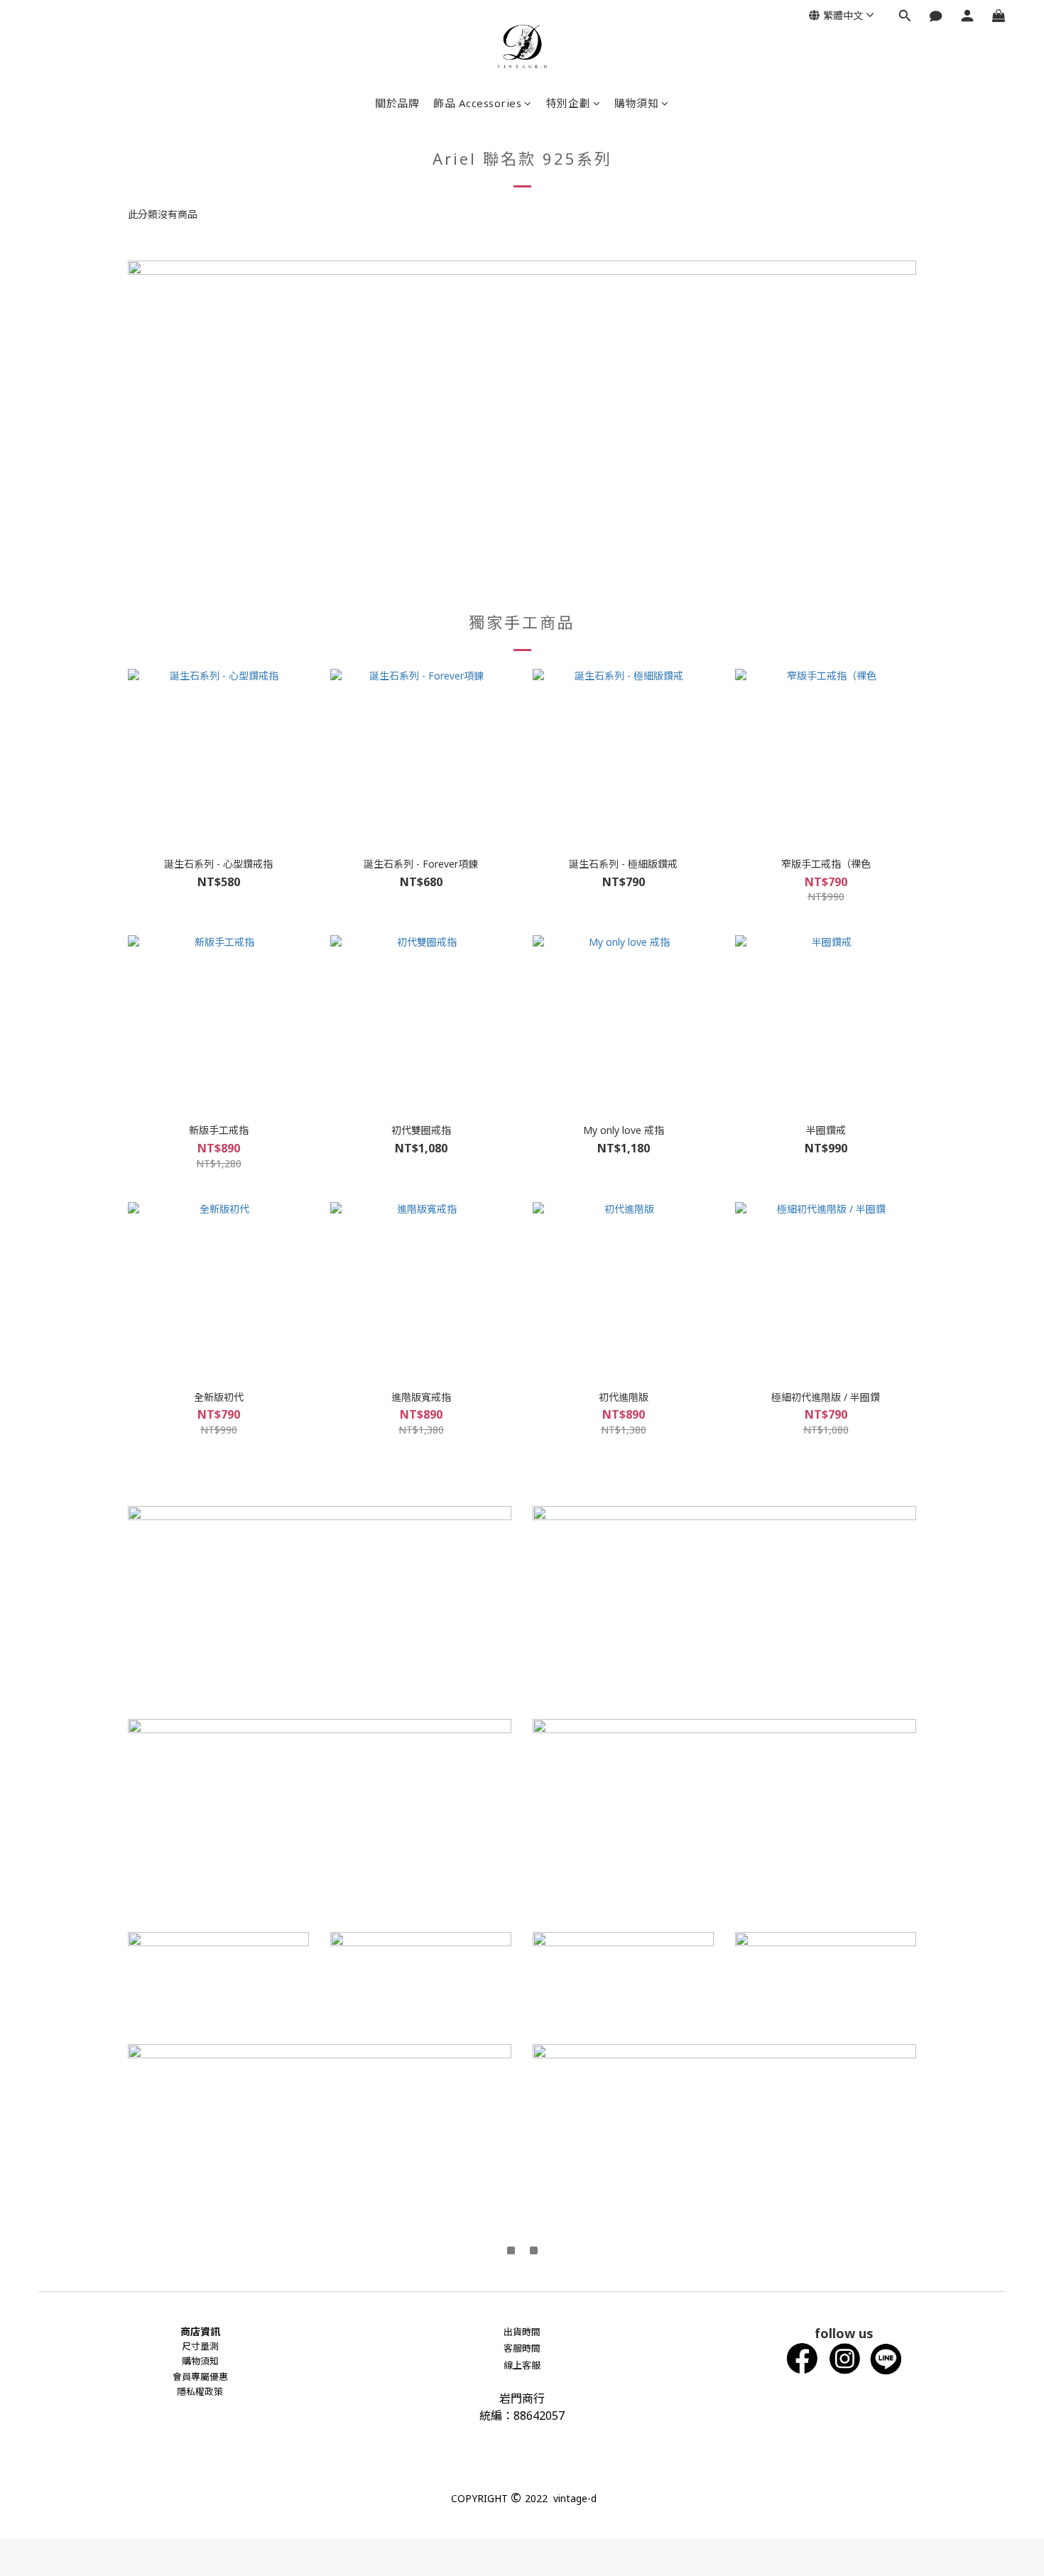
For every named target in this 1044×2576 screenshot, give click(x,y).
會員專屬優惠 (200, 2376)
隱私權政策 (200, 2391)
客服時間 (522, 2348)
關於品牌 (397, 103)
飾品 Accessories (477, 103)
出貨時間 (522, 2332)
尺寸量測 (200, 2346)
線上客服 (522, 2365)
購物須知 (636, 103)
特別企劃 (568, 103)
